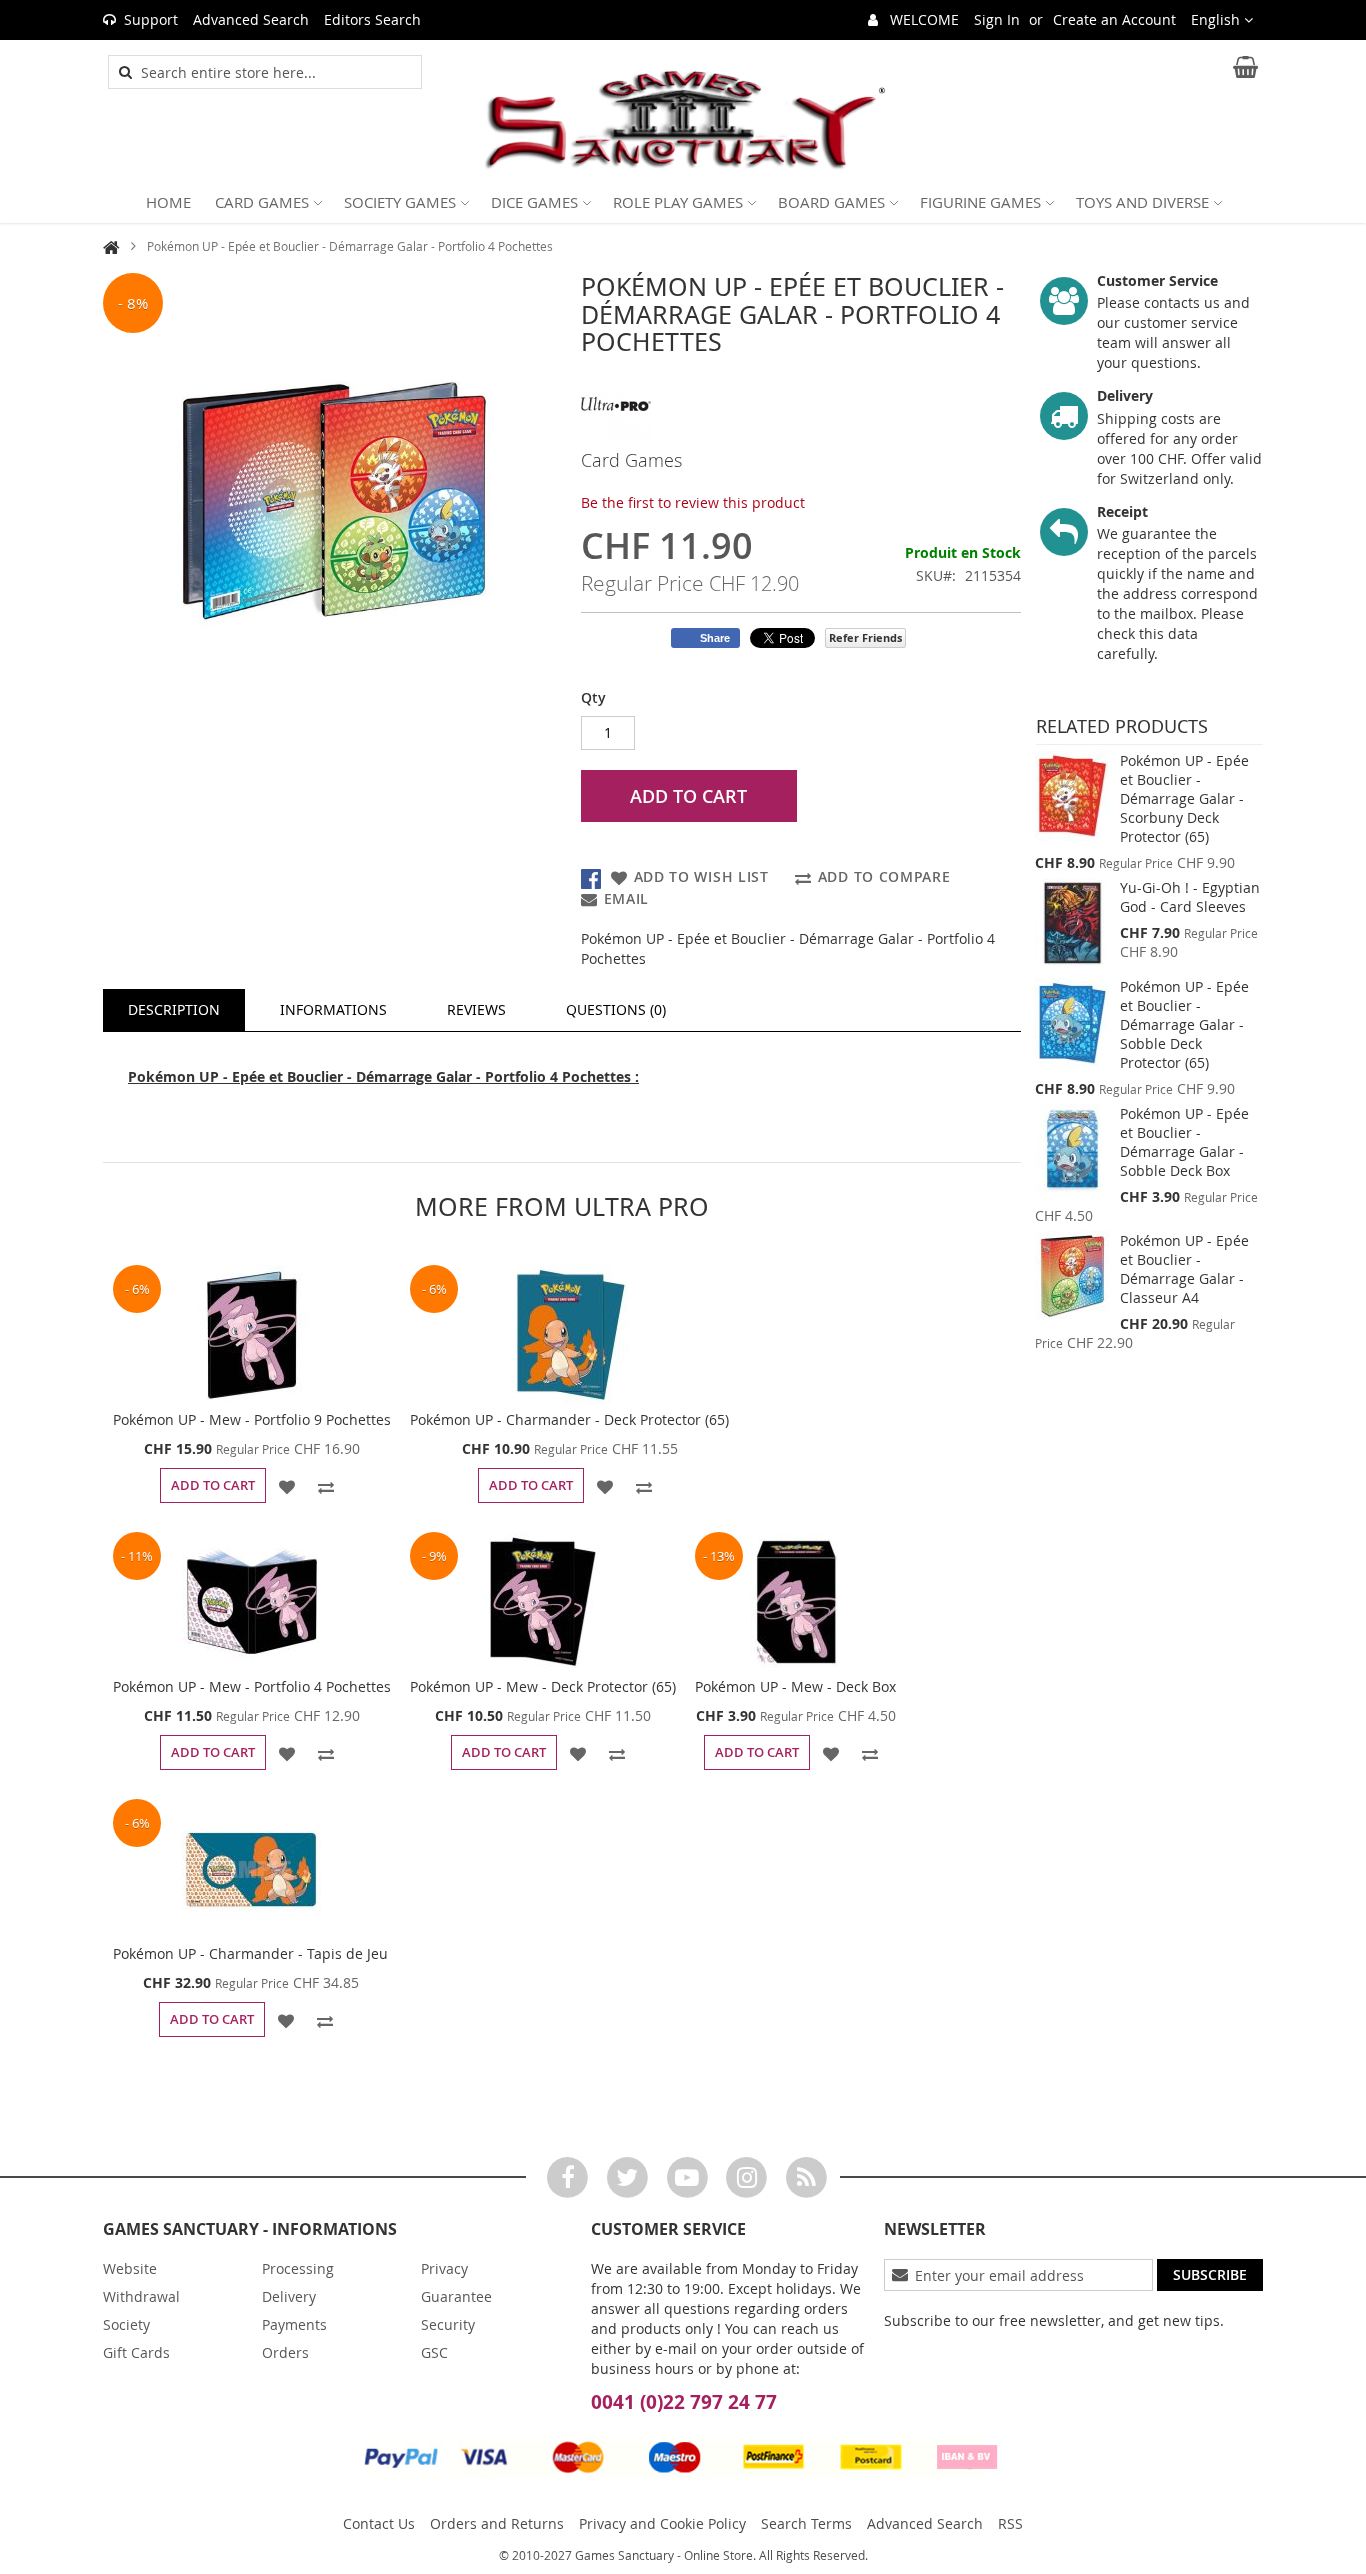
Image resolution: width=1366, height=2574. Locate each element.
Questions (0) (616, 1009)
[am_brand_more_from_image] (252, 1335)
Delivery (289, 2296)
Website (130, 2268)
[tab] (174, 1010)
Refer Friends (865, 637)
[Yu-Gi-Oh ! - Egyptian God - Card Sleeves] (1072, 923)
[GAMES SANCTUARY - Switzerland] (683, 120)
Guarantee (456, 2296)
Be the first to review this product (693, 502)
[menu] (683, 202)
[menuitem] (168, 202)
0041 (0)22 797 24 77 (684, 2402)
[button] (1222, 20)
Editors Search (372, 19)
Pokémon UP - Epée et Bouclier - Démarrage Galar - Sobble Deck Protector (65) (1184, 1024)
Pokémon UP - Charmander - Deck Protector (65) (569, 1419)
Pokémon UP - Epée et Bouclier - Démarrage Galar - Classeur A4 (1184, 1269)
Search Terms (806, 2523)
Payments (294, 2324)
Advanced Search (251, 19)
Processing (298, 2268)
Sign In (997, 19)
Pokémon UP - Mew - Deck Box (795, 1686)
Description (174, 1009)
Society (126, 2324)
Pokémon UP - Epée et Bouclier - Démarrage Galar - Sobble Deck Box (1184, 1142)
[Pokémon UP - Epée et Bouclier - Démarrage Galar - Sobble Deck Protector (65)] (1072, 1023)
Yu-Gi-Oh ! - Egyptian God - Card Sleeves (1190, 897)
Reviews (476, 1009)
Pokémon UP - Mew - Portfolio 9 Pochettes (252, 1419)
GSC (434, 2352)
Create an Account (1114, 19)
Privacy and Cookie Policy (662, 2523)
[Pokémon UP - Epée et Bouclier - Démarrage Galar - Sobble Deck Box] (1072, 1149)
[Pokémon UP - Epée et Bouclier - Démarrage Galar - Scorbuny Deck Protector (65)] (1072, 796)
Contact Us (379, 2523)
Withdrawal (141, 2296)
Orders (285, 2352)
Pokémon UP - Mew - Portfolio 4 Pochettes (252, 1686)
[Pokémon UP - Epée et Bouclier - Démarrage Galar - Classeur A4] (1072, 1276)
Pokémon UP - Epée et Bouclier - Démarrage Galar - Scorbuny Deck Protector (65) (1184, 798)
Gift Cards (136, 2352)
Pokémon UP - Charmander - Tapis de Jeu (250, 1953)
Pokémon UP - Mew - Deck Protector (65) (543, 1686)
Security (448, 2324)
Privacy (444, 2268)
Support (151, 19)
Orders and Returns (497, 2523)
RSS (1010, 2523)
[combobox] (276, 72)
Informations (333, 1009)
